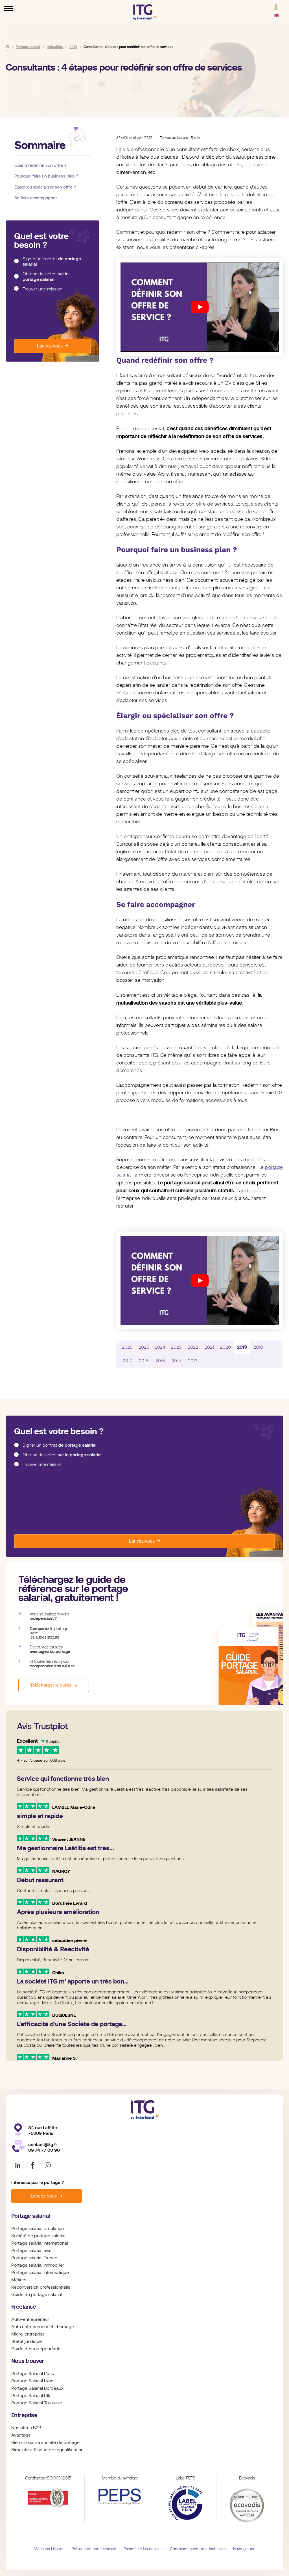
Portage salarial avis (31, 2251)
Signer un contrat (52, 262)
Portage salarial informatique (40, 2273)
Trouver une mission (42, 289)
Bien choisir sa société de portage (45, 2442)
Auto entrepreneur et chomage (43, 2327)
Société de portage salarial (38, 2236)
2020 (225, 1347)
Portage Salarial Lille (31, 2396)
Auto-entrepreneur (30, 2319)
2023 (176, 1347)
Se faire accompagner (36, 198)
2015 (160, 1361)
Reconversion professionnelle (41, 2287)
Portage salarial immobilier (38, 2265)
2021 (209, 1347)
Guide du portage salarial (37, 2295)
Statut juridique (27, 2341)
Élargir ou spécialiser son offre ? (45, 187)
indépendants (47, 2349)
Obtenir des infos (46, 276)
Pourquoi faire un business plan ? (46, 176)
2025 (144, 1347)
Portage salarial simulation (38, 2229)
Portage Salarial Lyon (32, 2381)
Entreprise (24, 2415)
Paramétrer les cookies (143, 2549)
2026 (127, 1347)
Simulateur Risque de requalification (47, 2450)
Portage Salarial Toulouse (37, 2403)
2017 (127, 1361)
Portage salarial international (40, 2243)
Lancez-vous (50, 346)
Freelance (24, 2307)
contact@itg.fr (43, 2145)
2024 (160, 1347)
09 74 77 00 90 (44, 2150)
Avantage (21, 2435)
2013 (193, 1361)
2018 (258, 1347)
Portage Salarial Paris (33, 2374)
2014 (176, 1361)
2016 (144, 1361)
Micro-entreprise (28, 2334)
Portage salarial (30, 2216)
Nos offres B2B (26, 2428)
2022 (193, 1347)
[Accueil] (7, 46)
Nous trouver (28, 2361)
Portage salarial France (34, 2258)
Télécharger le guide (51, 1685)
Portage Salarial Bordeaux (37, 2388)
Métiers (19, 2280)
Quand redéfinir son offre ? (40, 165)
